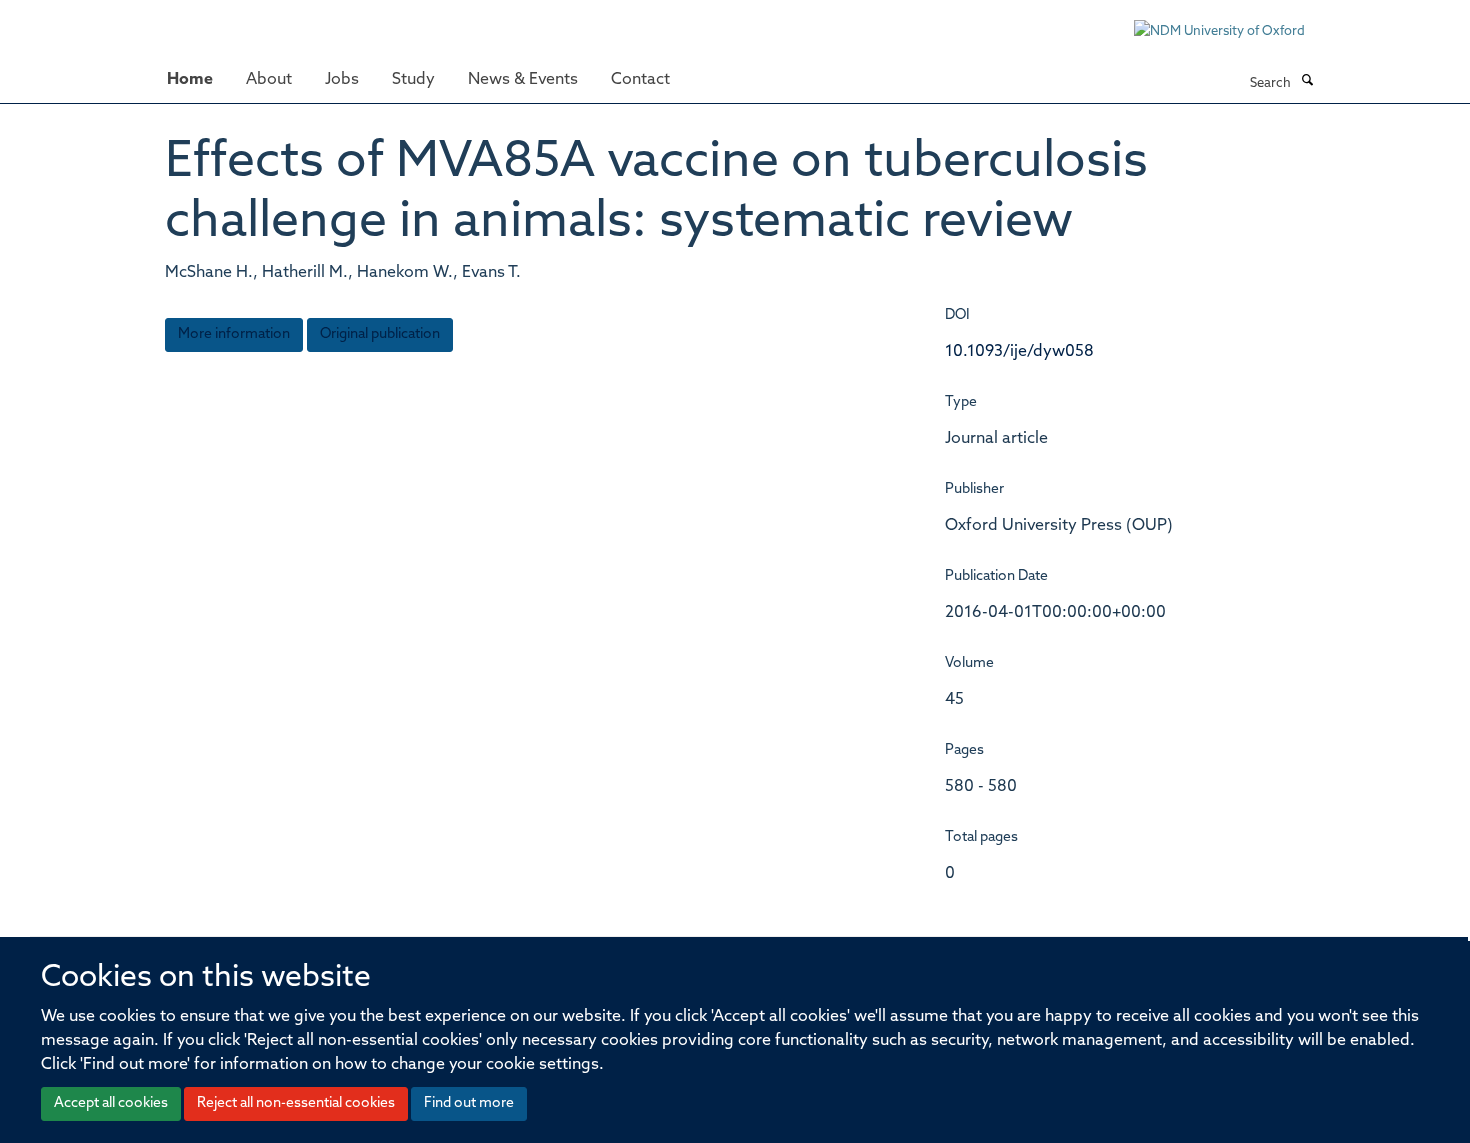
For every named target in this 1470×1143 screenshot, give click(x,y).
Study (413, 80)
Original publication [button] (380, 334)
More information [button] (234, 334)
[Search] (1307, 82)
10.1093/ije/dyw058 (1019, 352)
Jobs (342, 80)
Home (190, 80)
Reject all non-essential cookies (296, 1103)
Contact (640, 80)
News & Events (523, 80)
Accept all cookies (111, 1103)
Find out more (469, 1103)
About (269, 80)
